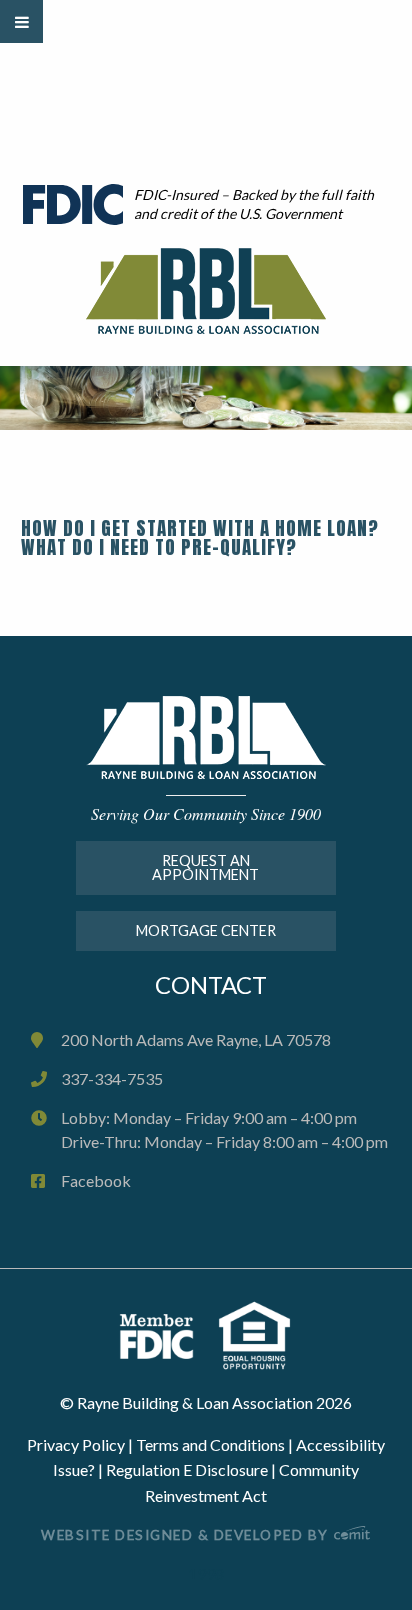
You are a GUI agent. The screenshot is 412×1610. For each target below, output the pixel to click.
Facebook (96, 1180)
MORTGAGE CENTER (206, 930)
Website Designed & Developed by (187, 1535)
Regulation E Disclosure (187, 1469)
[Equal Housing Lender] (254, 1334)
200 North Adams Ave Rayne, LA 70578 (196, 1039)
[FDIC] (168, 1334)
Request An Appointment (205, 867)
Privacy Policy (76, 1444)
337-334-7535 (112, 1078)
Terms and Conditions (210, 1444)
